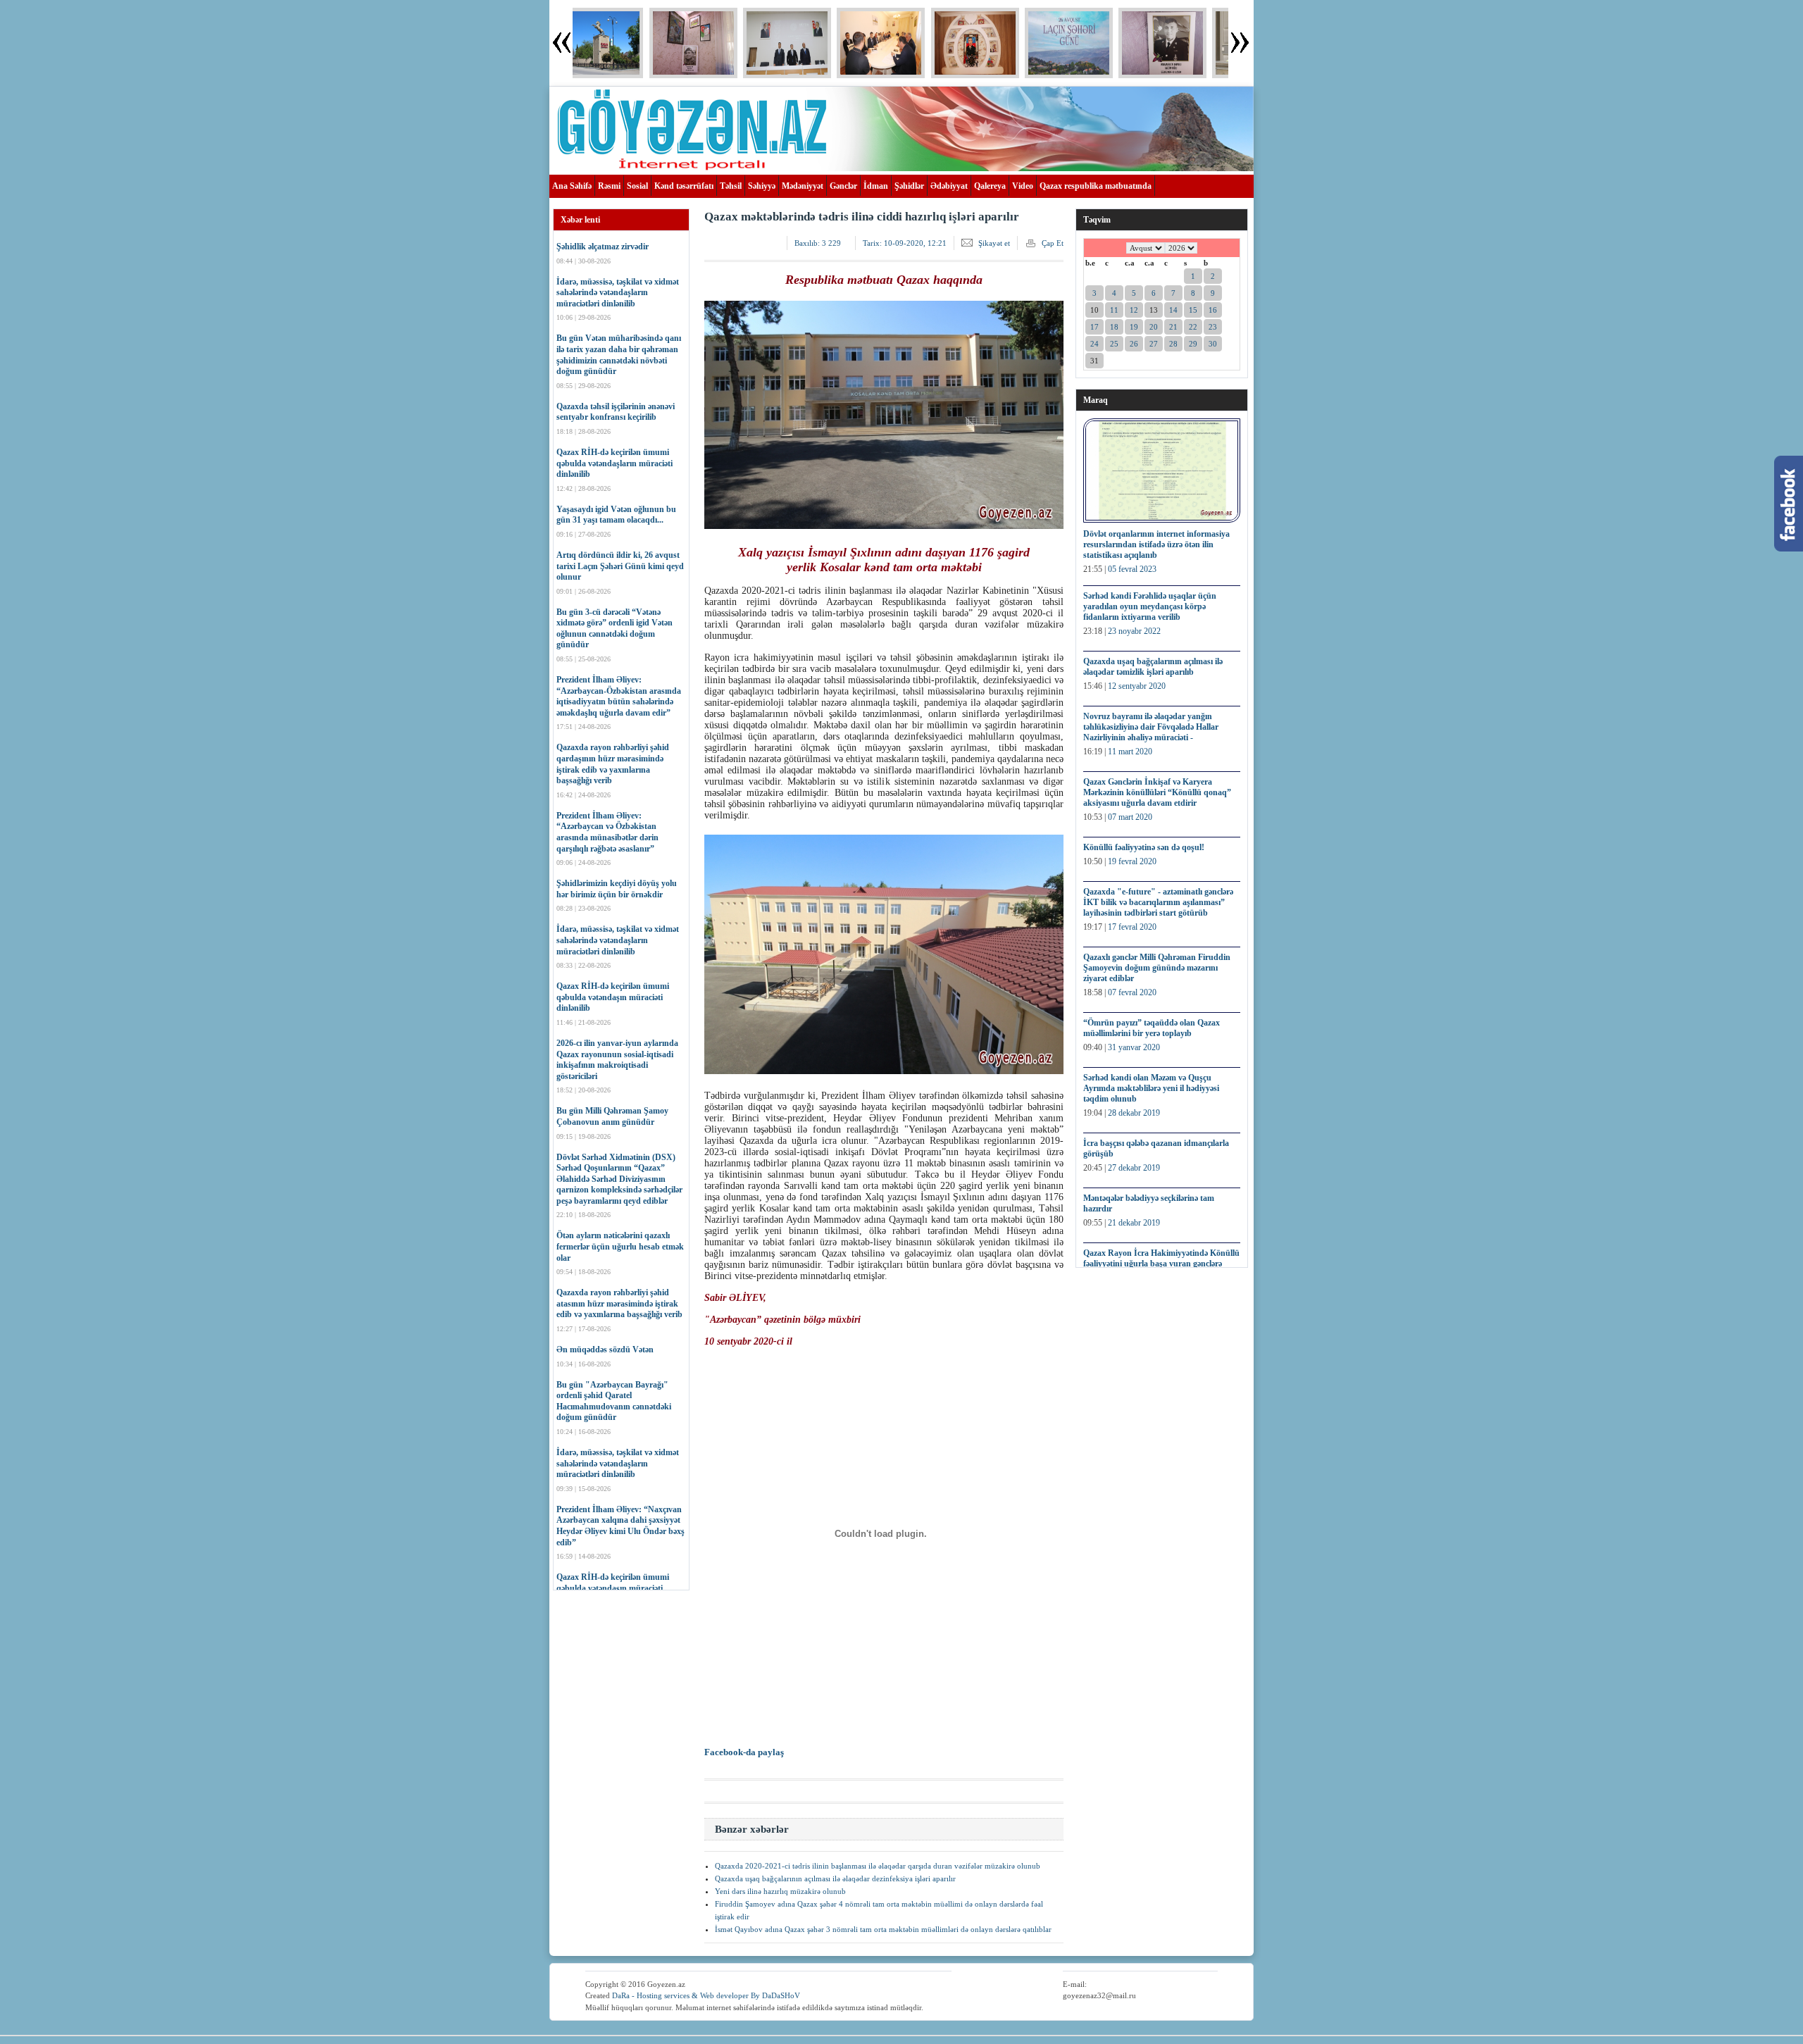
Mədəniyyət (803, 186)
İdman (876, 186)
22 (1193, 327)
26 (1134, 344)
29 (1193, 344)
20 (1154, 327)
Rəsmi (609, 186)
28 (1173, 344)
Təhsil (731, 186)
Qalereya (990, 186)
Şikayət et (994, 243)
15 (1193, 310)
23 (1213, 327)
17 (1094, 327)
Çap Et (1053, 243)
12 (1134, 310)
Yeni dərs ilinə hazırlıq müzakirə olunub (780, 1891)
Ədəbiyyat (949, 186)
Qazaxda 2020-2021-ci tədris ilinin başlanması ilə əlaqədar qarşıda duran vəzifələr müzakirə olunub (878, 1866)
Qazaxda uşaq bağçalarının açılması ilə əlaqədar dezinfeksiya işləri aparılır (835, 1878)
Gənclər (843, 186)
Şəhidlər (909, 186)
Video (1023, 186)
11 (1114, 310)
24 (1094, 344)
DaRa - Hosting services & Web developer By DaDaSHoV (706, 1995)
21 (1173, 327)
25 (1114, 344)
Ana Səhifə (572, 186)
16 (1213, 310)
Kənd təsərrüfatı (684, 186)
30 (1213, 344)
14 (1173, 310)
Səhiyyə (762, 186)
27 (1154, 344)
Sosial (637, 186)
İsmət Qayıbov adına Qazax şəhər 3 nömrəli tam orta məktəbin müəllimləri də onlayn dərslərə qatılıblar (883, 1929)
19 (1134, 327)
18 (1114, 327)
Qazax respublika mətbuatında (1096, 186)
